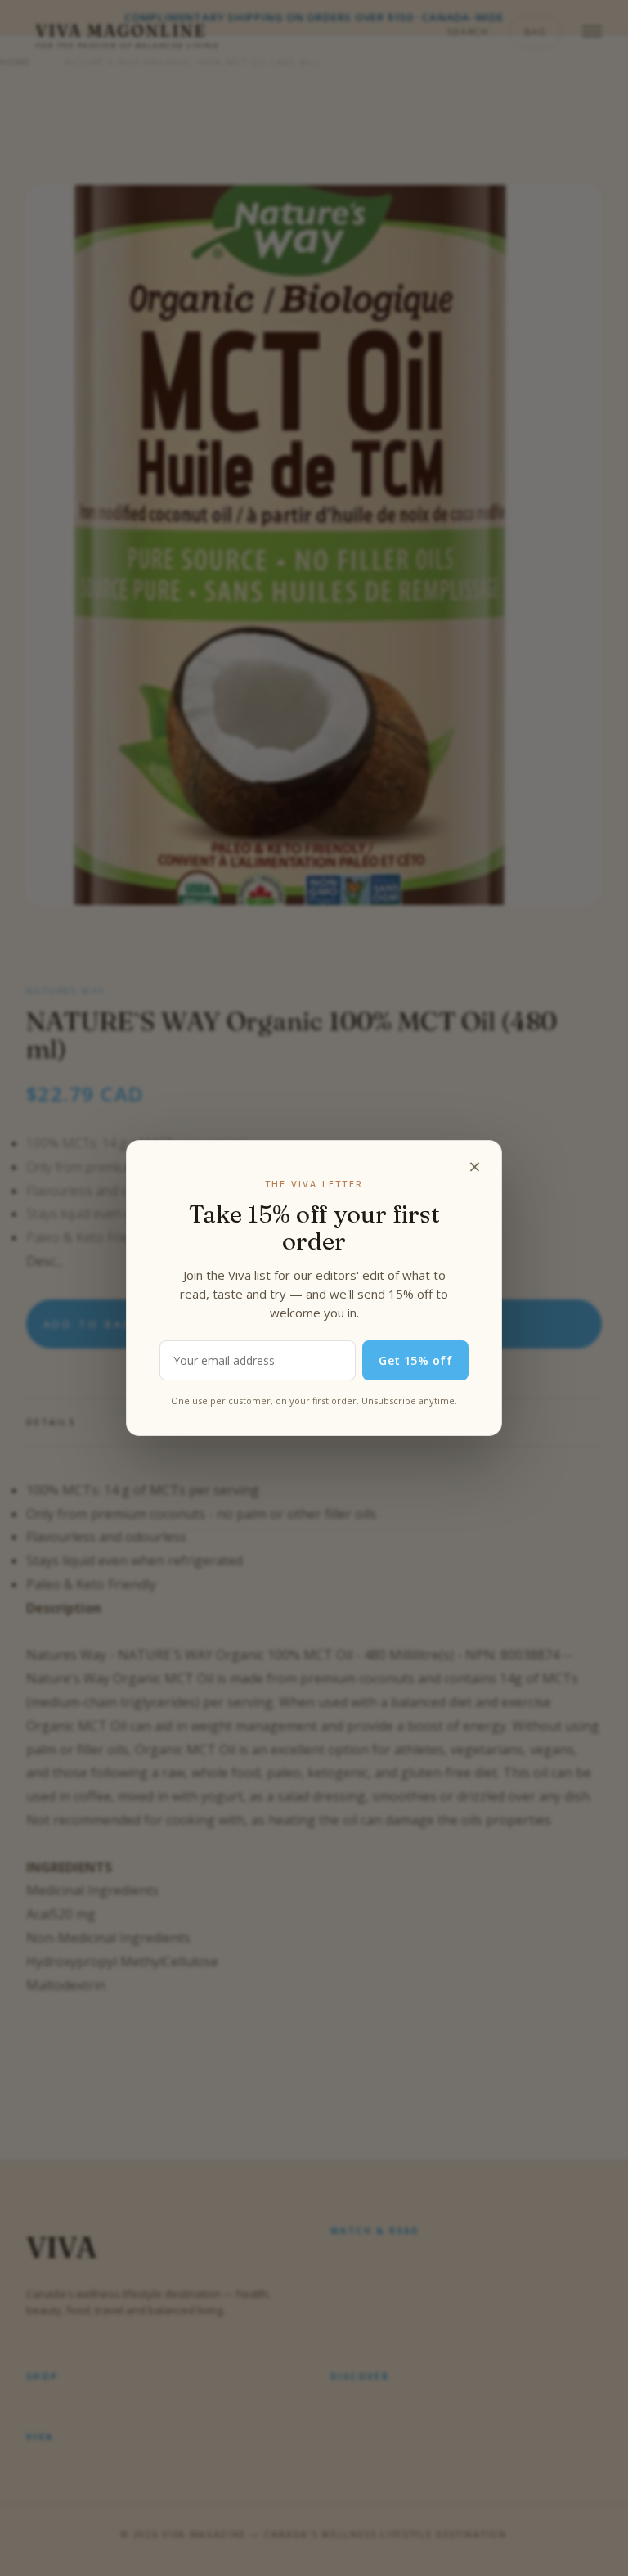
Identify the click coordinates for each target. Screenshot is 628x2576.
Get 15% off (415, 1360)
